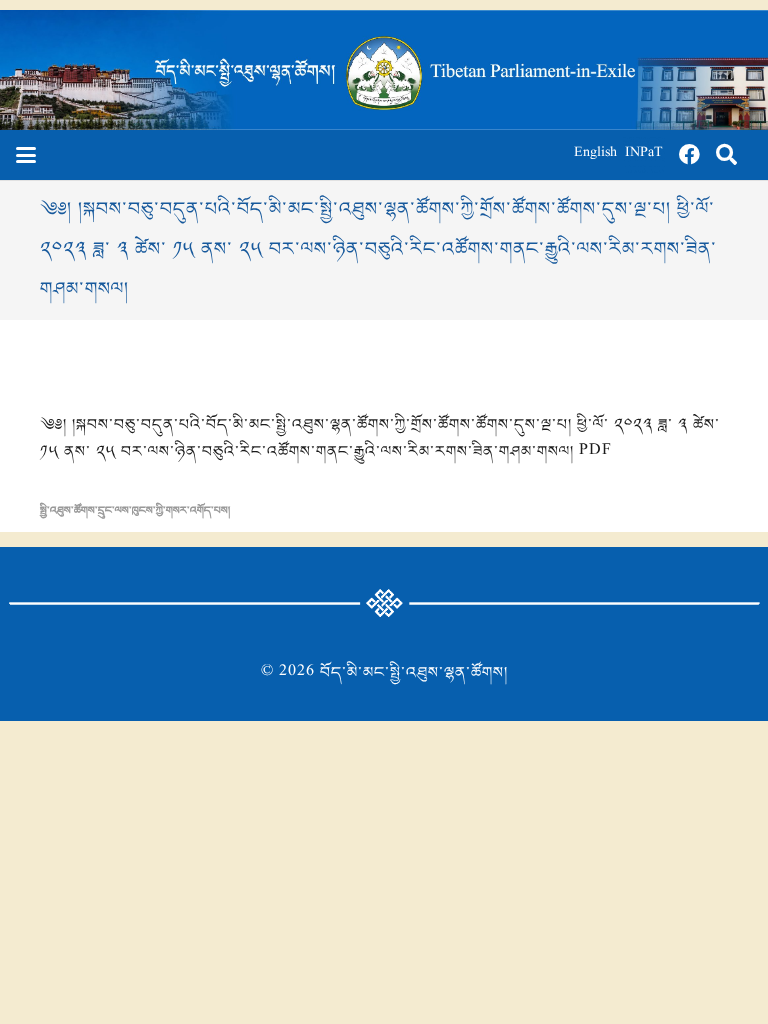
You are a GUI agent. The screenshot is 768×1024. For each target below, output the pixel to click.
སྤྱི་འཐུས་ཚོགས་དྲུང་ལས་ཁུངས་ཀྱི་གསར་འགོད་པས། (135, 511)
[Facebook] (690, 155)
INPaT (644, 154)
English (595, 154)
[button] (26, 155)
